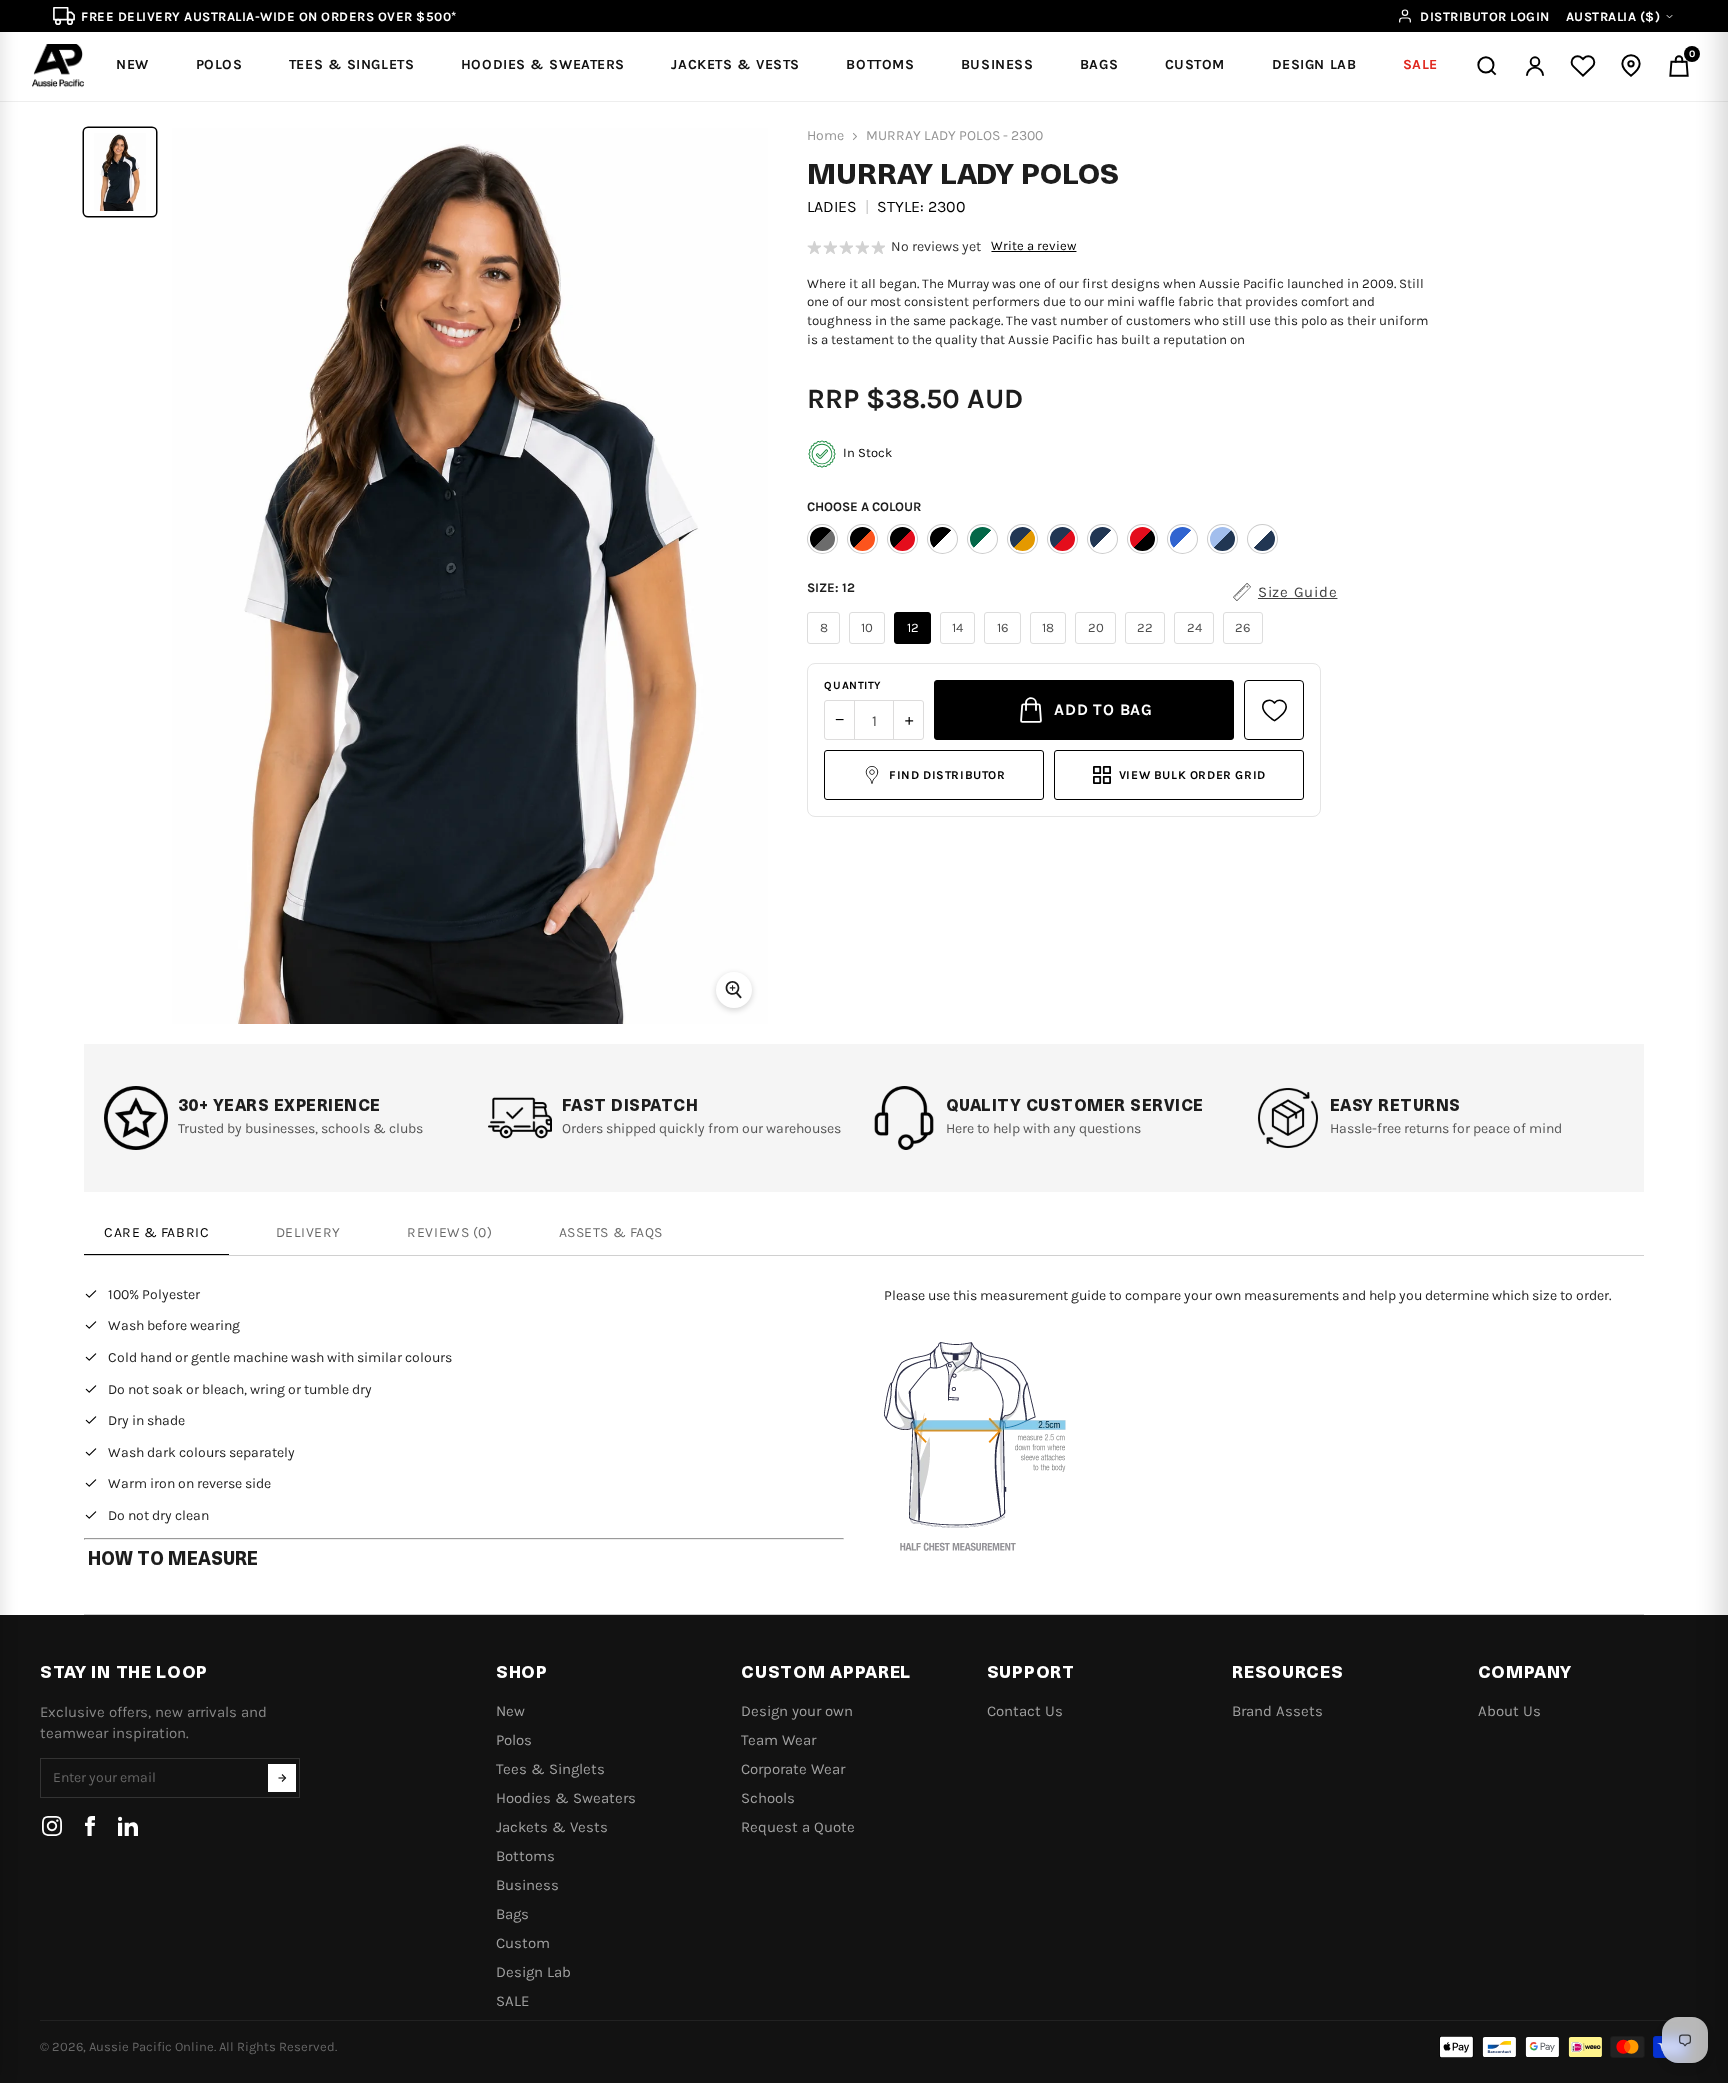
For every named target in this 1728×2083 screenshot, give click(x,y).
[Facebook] (90, 1826)
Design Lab (533, 1972)
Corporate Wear (793, 1769)
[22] (1148, 644)
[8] (826, 644)
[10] (870, 644)
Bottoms (525, 1856)
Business (527, 1885)
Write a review (1033, 246)
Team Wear (778, 1740)
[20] (1098, 644)
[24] (1196, 644)
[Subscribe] (282, 1778)
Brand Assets (1277, 1711)
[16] (1005, 644)
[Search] (1487, 66)
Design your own (797, 1711)
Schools (768, 1798)
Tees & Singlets (550, 1769)
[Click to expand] (734, 990)
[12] (915, 644)
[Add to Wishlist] (1274, 710)
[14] (960, 644)
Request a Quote (798, 1827)
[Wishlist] (1583, 66)
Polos (514, 1740)
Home (825, 136)
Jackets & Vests (552, 1827)
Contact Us (1025, 1711)
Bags (512, 1914)
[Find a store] (1631, 66)
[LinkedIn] (128, 1826)
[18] (1051, 644)
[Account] (1535, 66)
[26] (1246, 644)
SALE (512, 2001)
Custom (523, 1943)
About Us (1509, 1711)
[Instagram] (52, 1826)
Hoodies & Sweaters (566, 1798)
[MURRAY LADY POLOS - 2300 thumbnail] (120, 172)
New (510, 1711)
